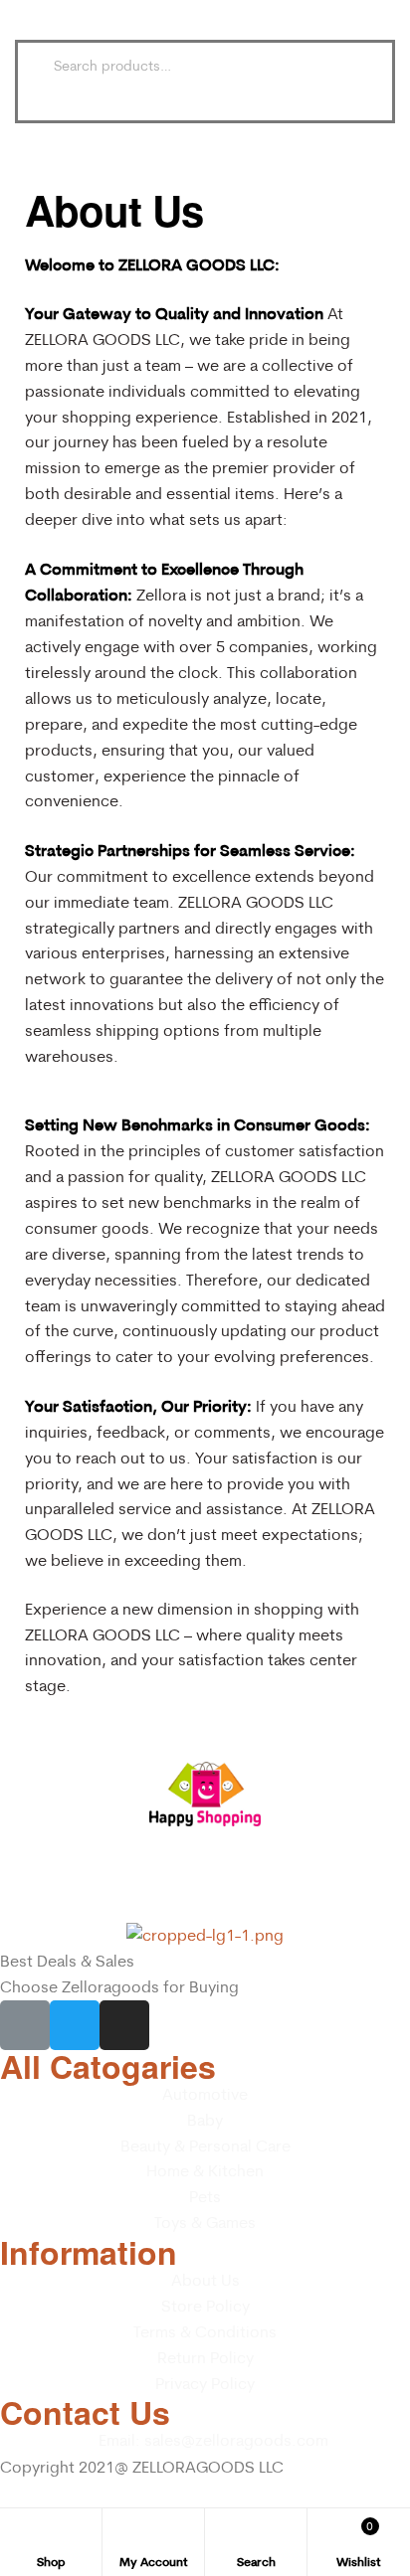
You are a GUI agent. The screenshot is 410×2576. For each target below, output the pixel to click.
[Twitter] (75, 2025)
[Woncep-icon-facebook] (25, 2025)
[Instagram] (124, 2025)
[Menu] (33, 20)
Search (342, 66)
